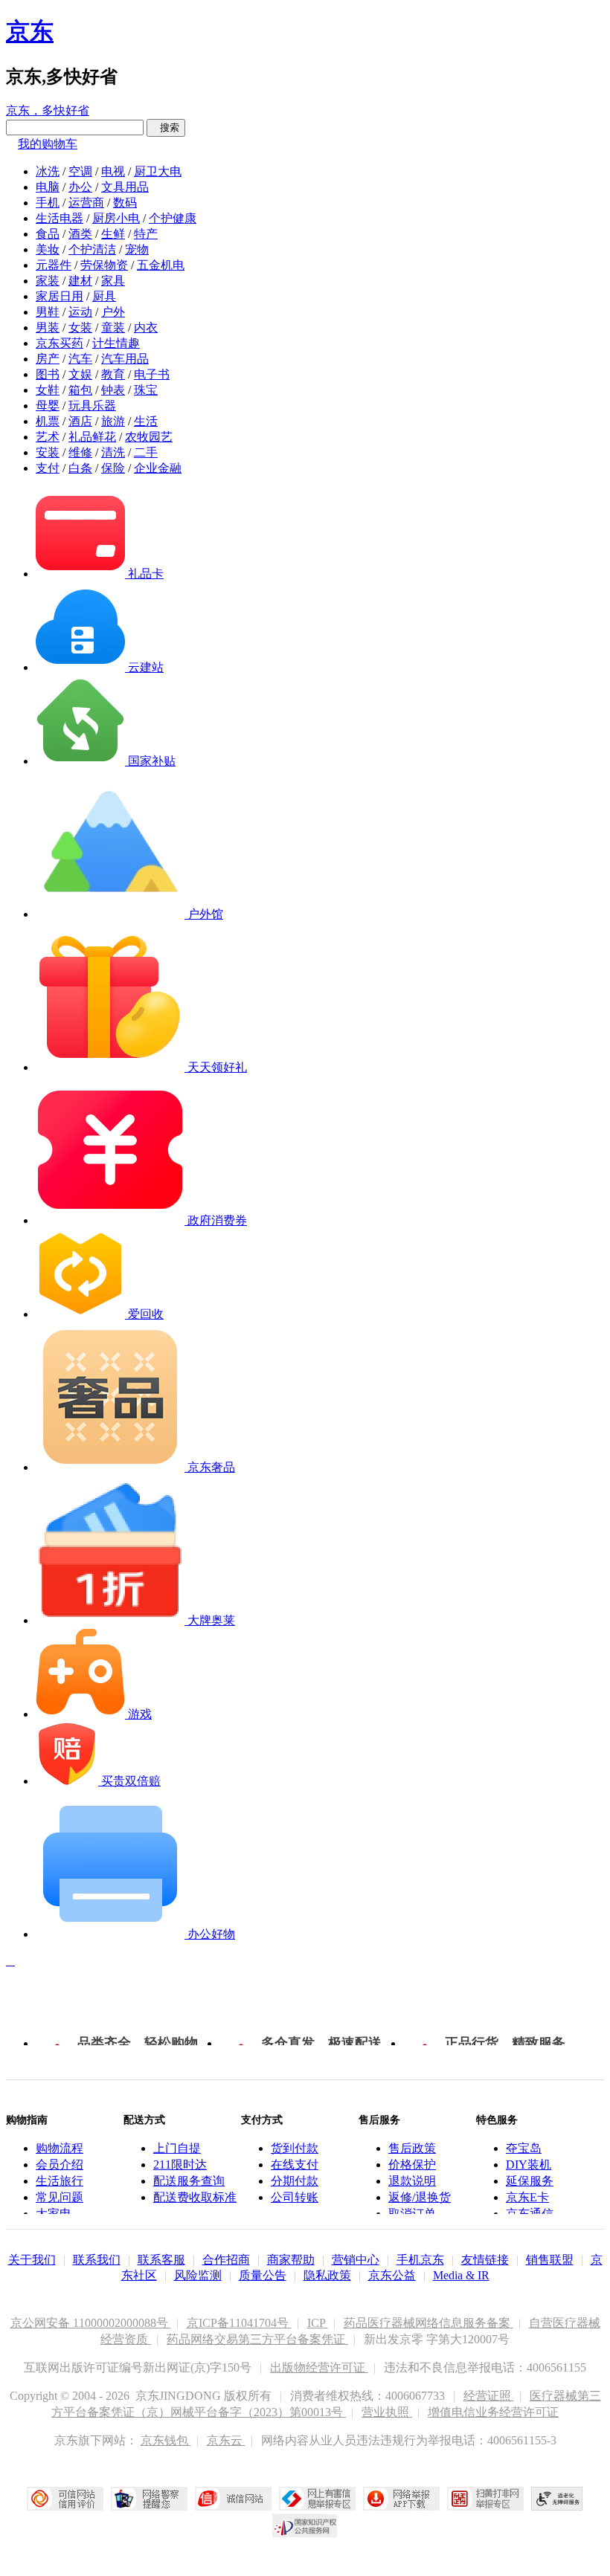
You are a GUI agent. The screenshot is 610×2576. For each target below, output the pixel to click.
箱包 (80, 390)
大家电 (54, 2214)
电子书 (152, 374)
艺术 (48, 437)
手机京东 (420, 2260)
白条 (80, 468)
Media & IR (461, 2275)
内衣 (146, 327)
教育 (113, 374)
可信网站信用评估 (65, 2499)
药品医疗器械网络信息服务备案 (428, 2323)
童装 (113, 327)
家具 (113, 281)
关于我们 (32, 2260)
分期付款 (295, 2181)
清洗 (113, 452)
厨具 (104, 296)
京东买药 (60, 343)
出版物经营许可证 (319, 2367)
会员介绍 (60, 2165)
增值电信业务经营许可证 (493, 2412)
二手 (146, 452)
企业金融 (158, 468)
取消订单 (412, 2214)
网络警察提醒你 (149, 2499)
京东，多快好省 (48, 110)
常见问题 (60, 2197)
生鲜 (113, 234)
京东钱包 (166, 2440)
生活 (146, 421)
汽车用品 (125, 359)
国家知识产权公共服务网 (305, 2525)
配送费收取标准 (195, 2197)
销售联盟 (550, 2260)
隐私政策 (327, 2275)
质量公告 (263, 2275)
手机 (48, 203)
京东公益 (392, 2275)
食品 (48, 234)
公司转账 (295, 2197)
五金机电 (161, 265)
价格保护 (412, 2165)
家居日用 (60, 296)
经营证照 (489, 2396)
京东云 (226, 2440)
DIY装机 (529, 2165)
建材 (80, 281)
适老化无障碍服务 (557, 2499)
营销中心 (356, 2260)
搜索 (166, 127)
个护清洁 (92, 249)
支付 (48, 468)
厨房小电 (116, 218)
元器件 (54, 265)
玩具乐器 (92, 406)
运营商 (86, 203)
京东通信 (530, 2214)
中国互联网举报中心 (317, 2499)
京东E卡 (527, 2197)
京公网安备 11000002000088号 (91, 2323)
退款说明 (412, 2181)
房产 (48, 359)
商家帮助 (291, 2260)
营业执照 (387, 2412)
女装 (80, 327)
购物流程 (60, 2148)
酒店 (80, 421)
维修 (80, 452)
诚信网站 (233, 2499)
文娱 (80, 374)
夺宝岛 (524, 2148)
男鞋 (48, 312)
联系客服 (161, 2260)
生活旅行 (60, 2181)
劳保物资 (104, 265)
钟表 (113, 390)
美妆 (48, 249)
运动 (80, 312)
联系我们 (97, 2260)
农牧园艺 (149, 437)
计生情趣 (116, 343)
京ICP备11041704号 (239, 2323)
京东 (30, 31)
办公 (80, 187)
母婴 (48, 406)
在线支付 (295, 2165)
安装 (48, 452)
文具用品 (125, 187)
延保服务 (530, 2181)
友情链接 (485, 2260)
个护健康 (173, 218)
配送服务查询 (189, 2181)
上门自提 (177, 2148)
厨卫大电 (158, 171)
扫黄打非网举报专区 (485, 2499)
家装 (48, 281)
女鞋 (48, 390)
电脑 (48, 187)
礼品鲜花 (92, 437)
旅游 (113, 421)
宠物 (137, 249)
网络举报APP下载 (401, 2499)
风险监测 (198, 2275)
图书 (48, 374)
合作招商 (226, 2260)
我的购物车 (48, 144)
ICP (318, 2323)
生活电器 (60, 218)
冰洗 (48, 171)
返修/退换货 (420, 2197)
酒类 (80, 234)
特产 (146, 234)
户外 (113, 312)
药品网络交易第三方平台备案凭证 (257, 2339)
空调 (80, 171)
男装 (48, 327)
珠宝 (146, 390)
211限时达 (180, 2165)
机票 (48, 421)
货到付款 (295, 2148)
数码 (125, 203)
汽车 (80, 359)
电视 (113, 171)
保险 (113, 468)
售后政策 (412, 2148)
